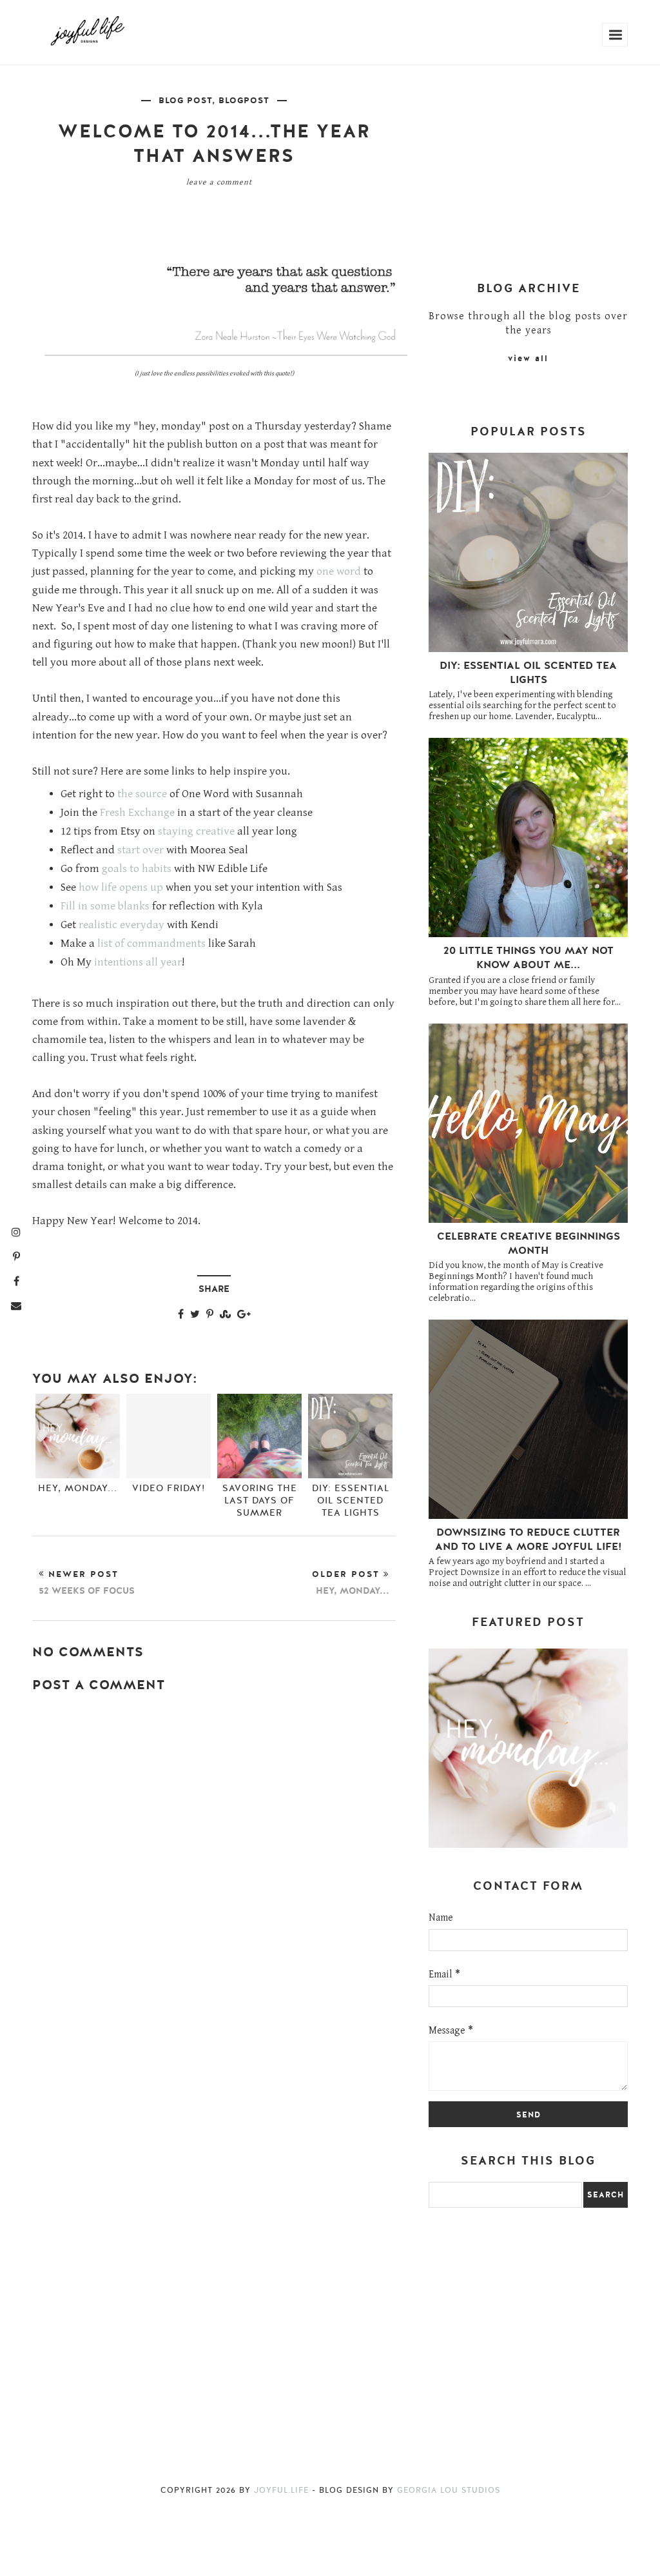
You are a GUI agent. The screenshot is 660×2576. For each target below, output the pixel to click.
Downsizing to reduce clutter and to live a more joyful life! (529, 1540)
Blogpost (244, 101)
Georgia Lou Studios (449, 2490)
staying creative (196, 831)
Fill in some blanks (105, 906)
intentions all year (138, 962)
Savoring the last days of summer (260, 1501)
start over (141, 850)
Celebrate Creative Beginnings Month (529, 1243)
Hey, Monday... (78, 1488)
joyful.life (281, 2490)
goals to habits (137, 869)
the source (142, 794)
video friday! (169, 1488)
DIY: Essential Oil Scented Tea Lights (351, 1501)
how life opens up (121, 887)
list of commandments (151, 944)
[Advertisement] (214, 1916)
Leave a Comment (219, 182)
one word (339, 571)
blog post (185, 101)
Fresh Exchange (137, 813)
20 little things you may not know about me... (529, 958)
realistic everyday (121, 925)
